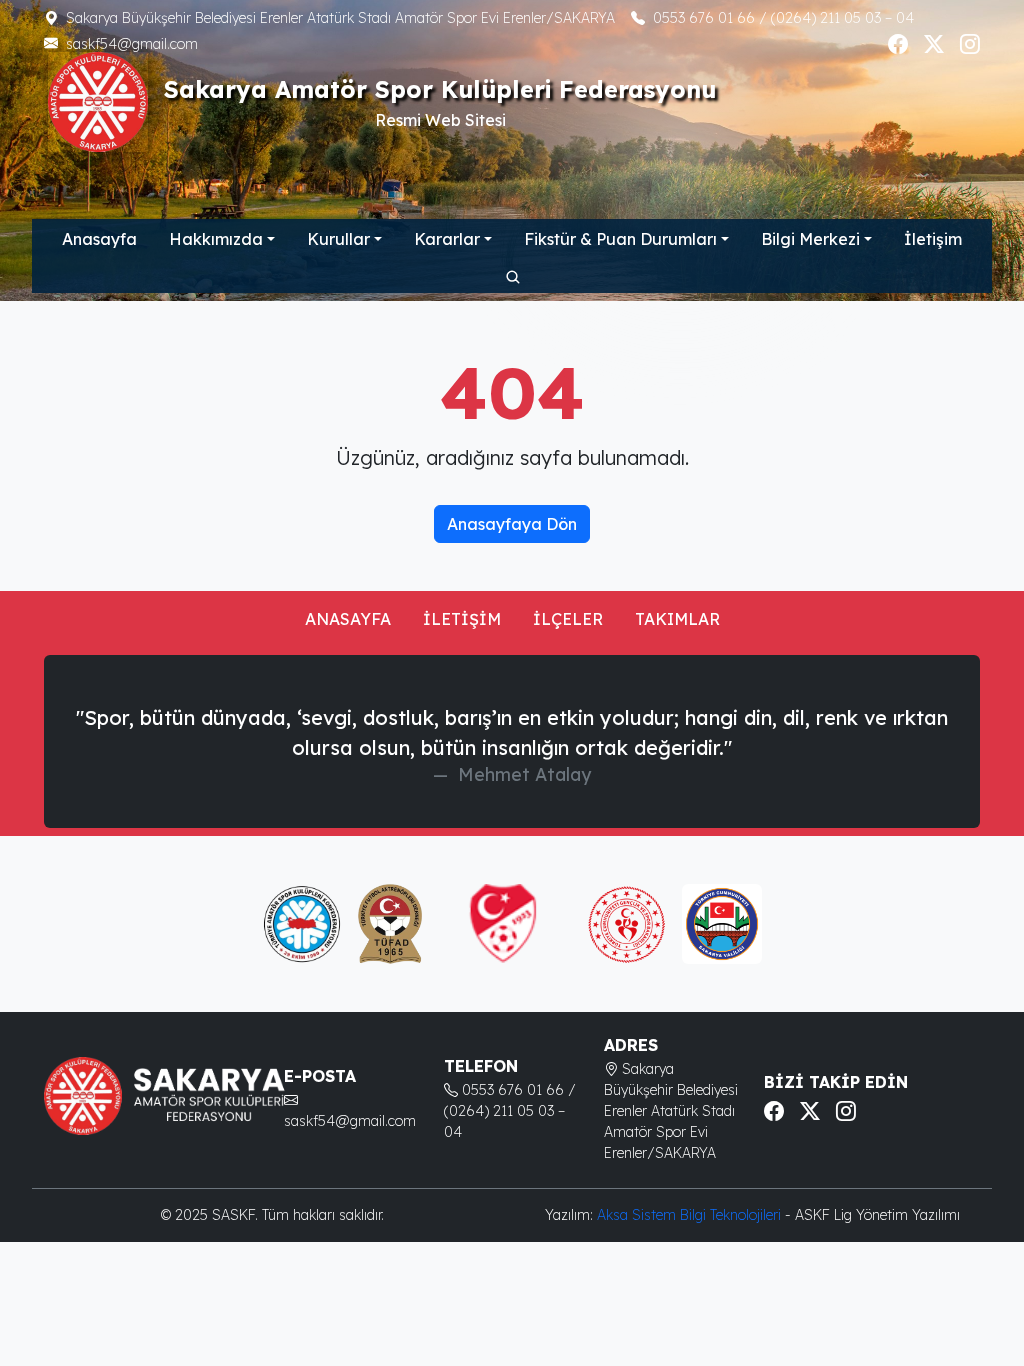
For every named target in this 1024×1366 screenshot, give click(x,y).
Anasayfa (99, 239)
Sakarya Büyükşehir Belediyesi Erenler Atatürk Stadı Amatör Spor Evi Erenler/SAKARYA (340, 18)
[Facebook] (898, 44)
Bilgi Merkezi (810, 239)
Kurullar (338, 239)
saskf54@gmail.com (132, 44)
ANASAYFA (348, 619)
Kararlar (447, 239)
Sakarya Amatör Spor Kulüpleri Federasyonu (440, 89)
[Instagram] (970, 44)
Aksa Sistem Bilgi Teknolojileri (691, 1215)
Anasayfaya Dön (512, 524)
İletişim (933, 239)
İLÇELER (568, 619)
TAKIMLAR (677, 619)
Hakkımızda (216, 239)
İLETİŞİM (462, 619)
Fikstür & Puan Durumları (620, 239)
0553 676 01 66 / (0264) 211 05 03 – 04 (783, 18)
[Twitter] (934, 44)
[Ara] (512, 276)
